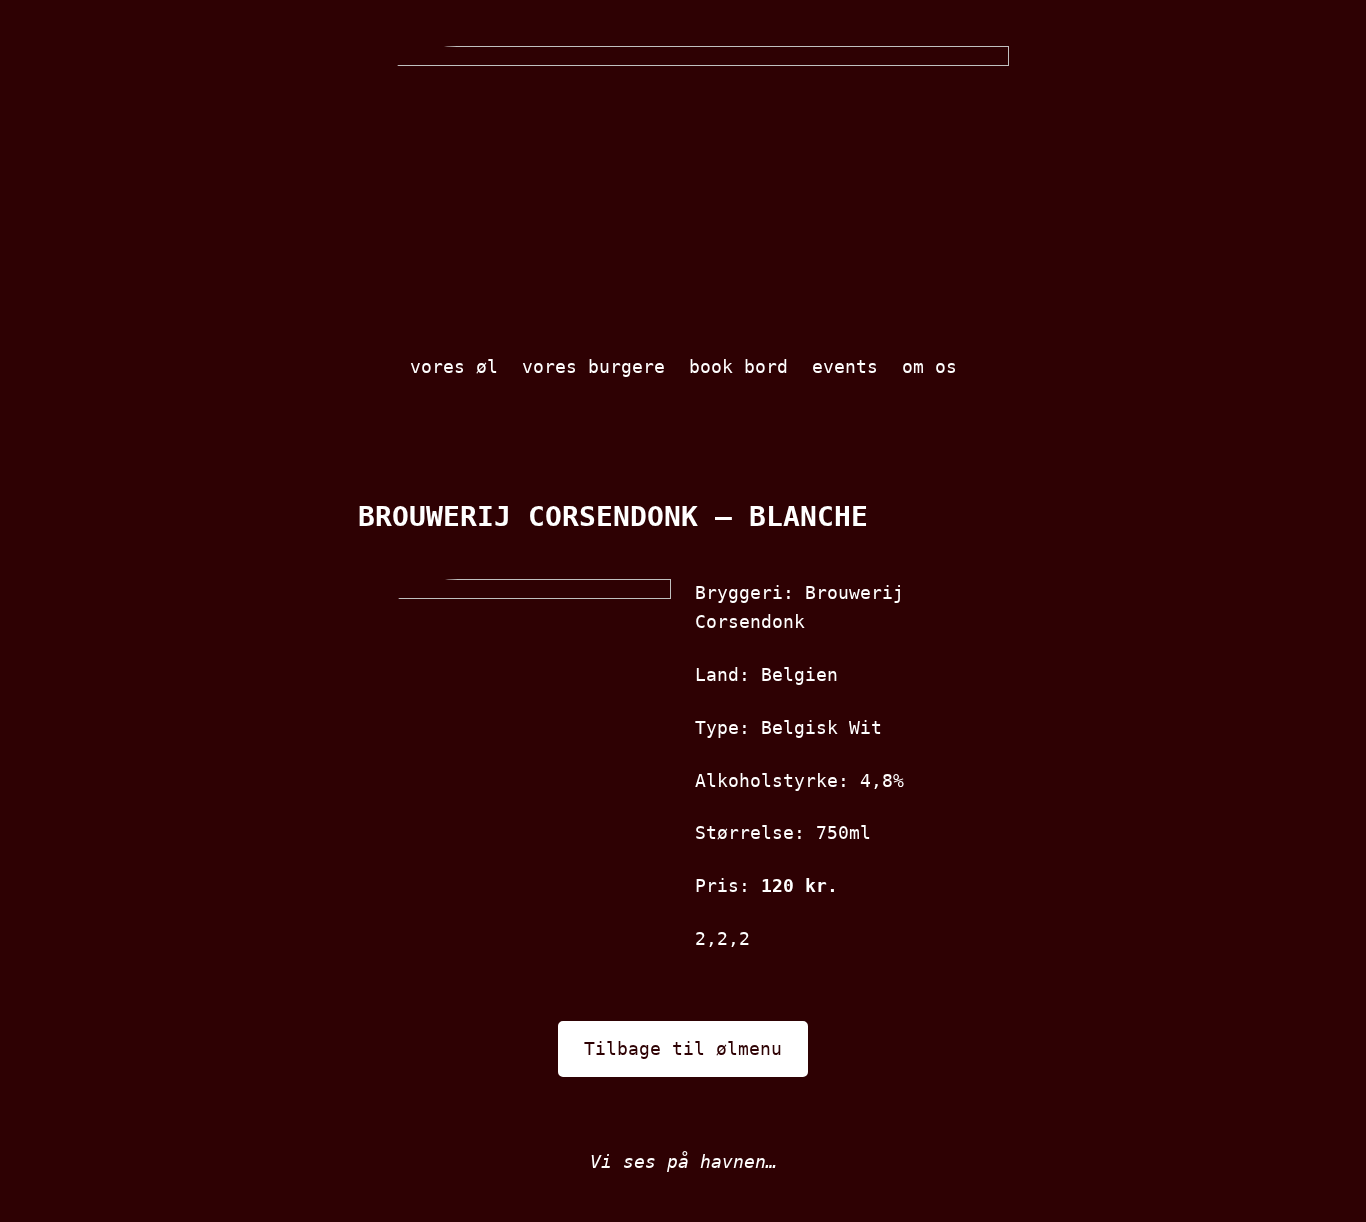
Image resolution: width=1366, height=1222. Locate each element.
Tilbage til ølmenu (683, 1048)
